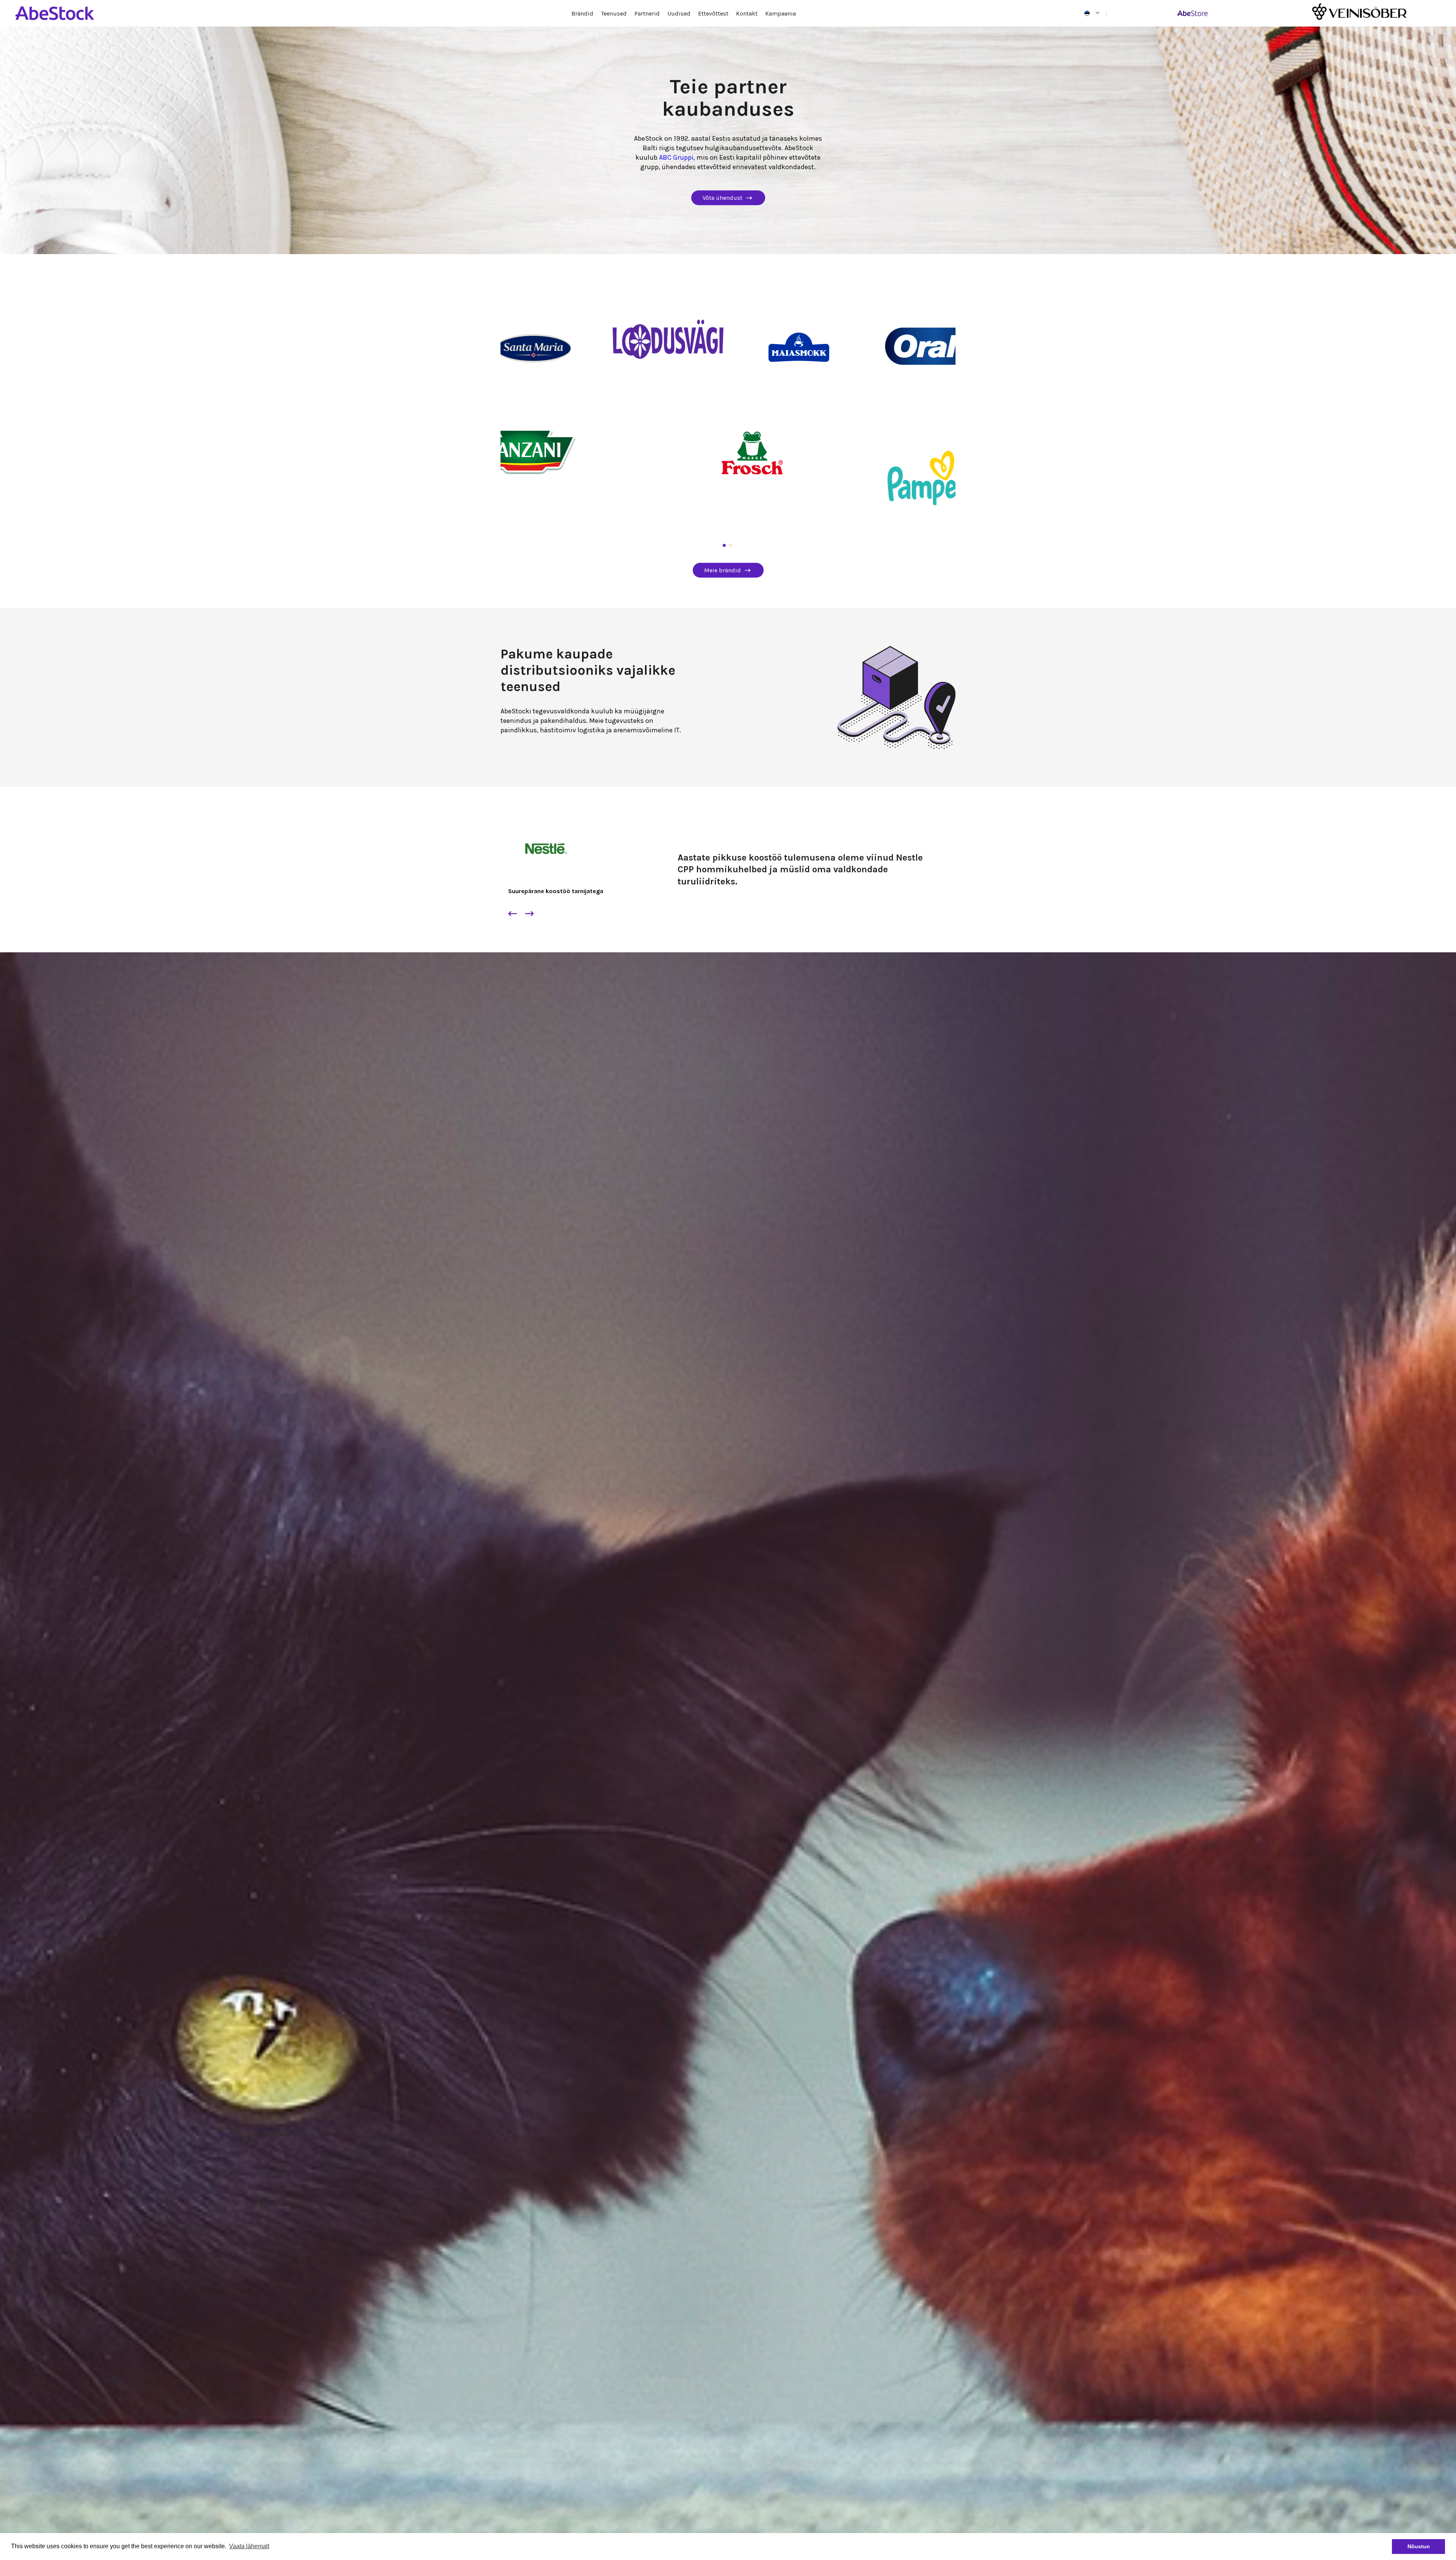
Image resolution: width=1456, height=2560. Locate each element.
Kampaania (781, 13)
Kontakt (747, 13)
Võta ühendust (723, 198)
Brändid (582, 13)
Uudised (679, 13)
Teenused (614, 13)
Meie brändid (723, 570)
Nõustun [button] (1419, 2546)
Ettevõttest (713, 13)
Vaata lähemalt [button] (249, 2546)
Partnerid (647, 13)
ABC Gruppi (676, 157)
